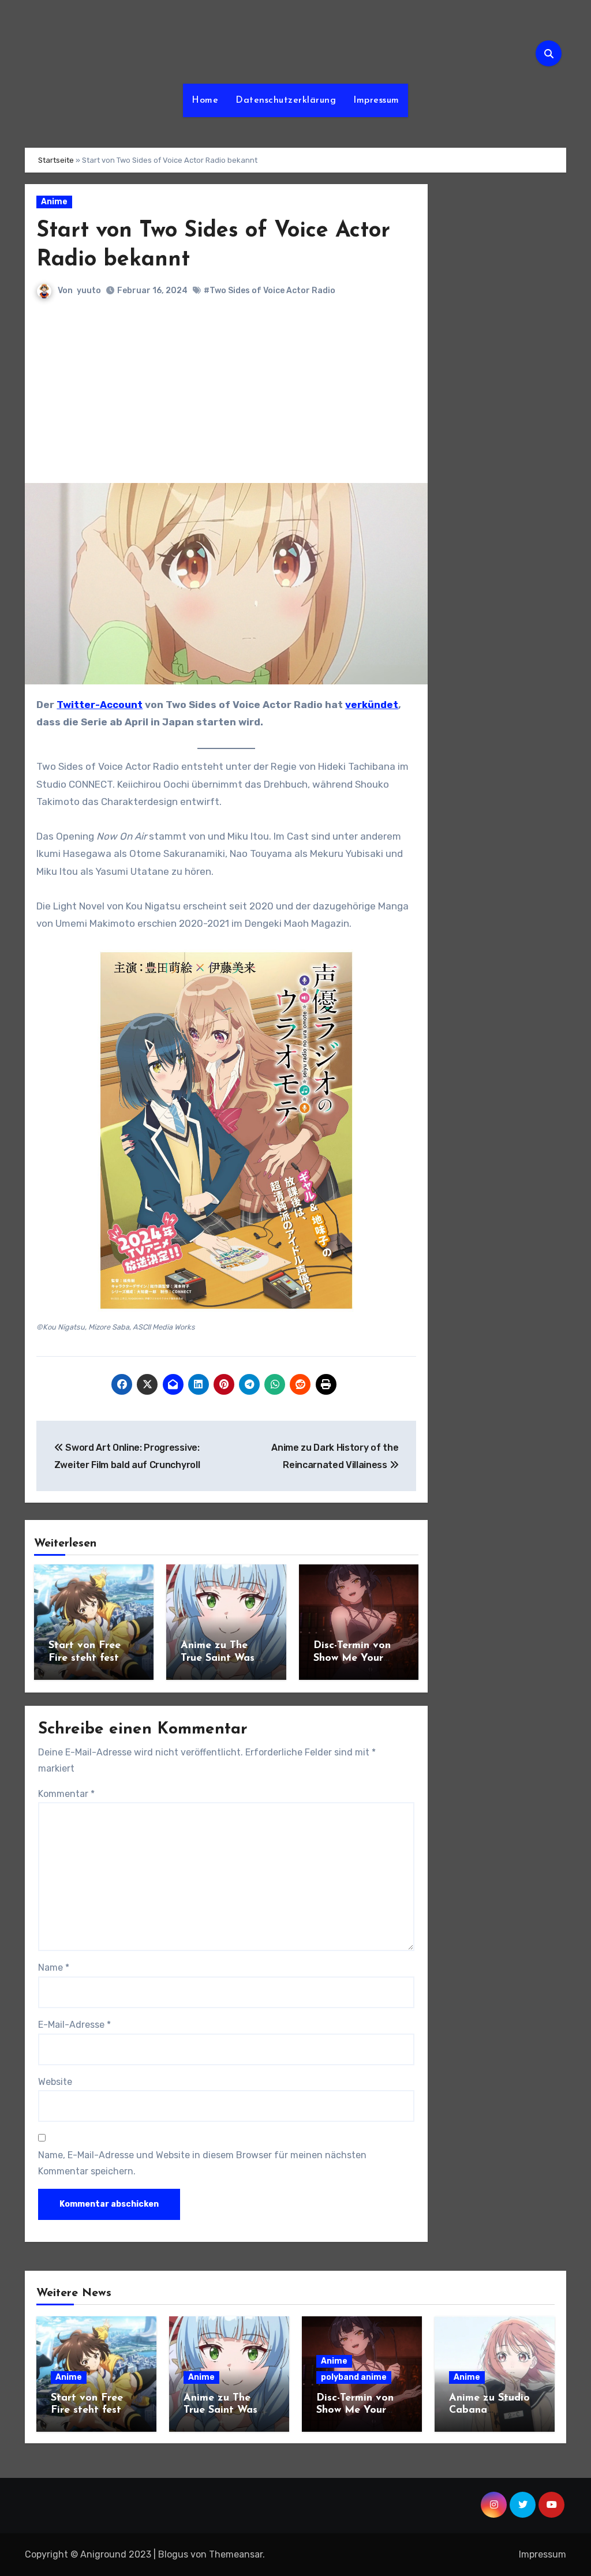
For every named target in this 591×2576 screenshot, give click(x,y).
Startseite (56, 160)
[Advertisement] (227, 396)
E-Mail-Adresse (74, 2025)
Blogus (173, 2554)
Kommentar (66, 1794)
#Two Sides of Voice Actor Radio (270, 291)
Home (205, 100)
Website (55, 2082)
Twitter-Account (100, 705)
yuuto (89, 291)
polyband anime (354, 2377)
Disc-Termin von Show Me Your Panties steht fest (358, 1658)
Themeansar (236, 2554)
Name (54, 1967)
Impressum (376, 100)
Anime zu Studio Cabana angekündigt (489, 2411)
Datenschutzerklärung (286, 100)
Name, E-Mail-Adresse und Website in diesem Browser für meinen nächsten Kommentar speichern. (202, 2163)
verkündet (372, 705)
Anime (54, 202)
